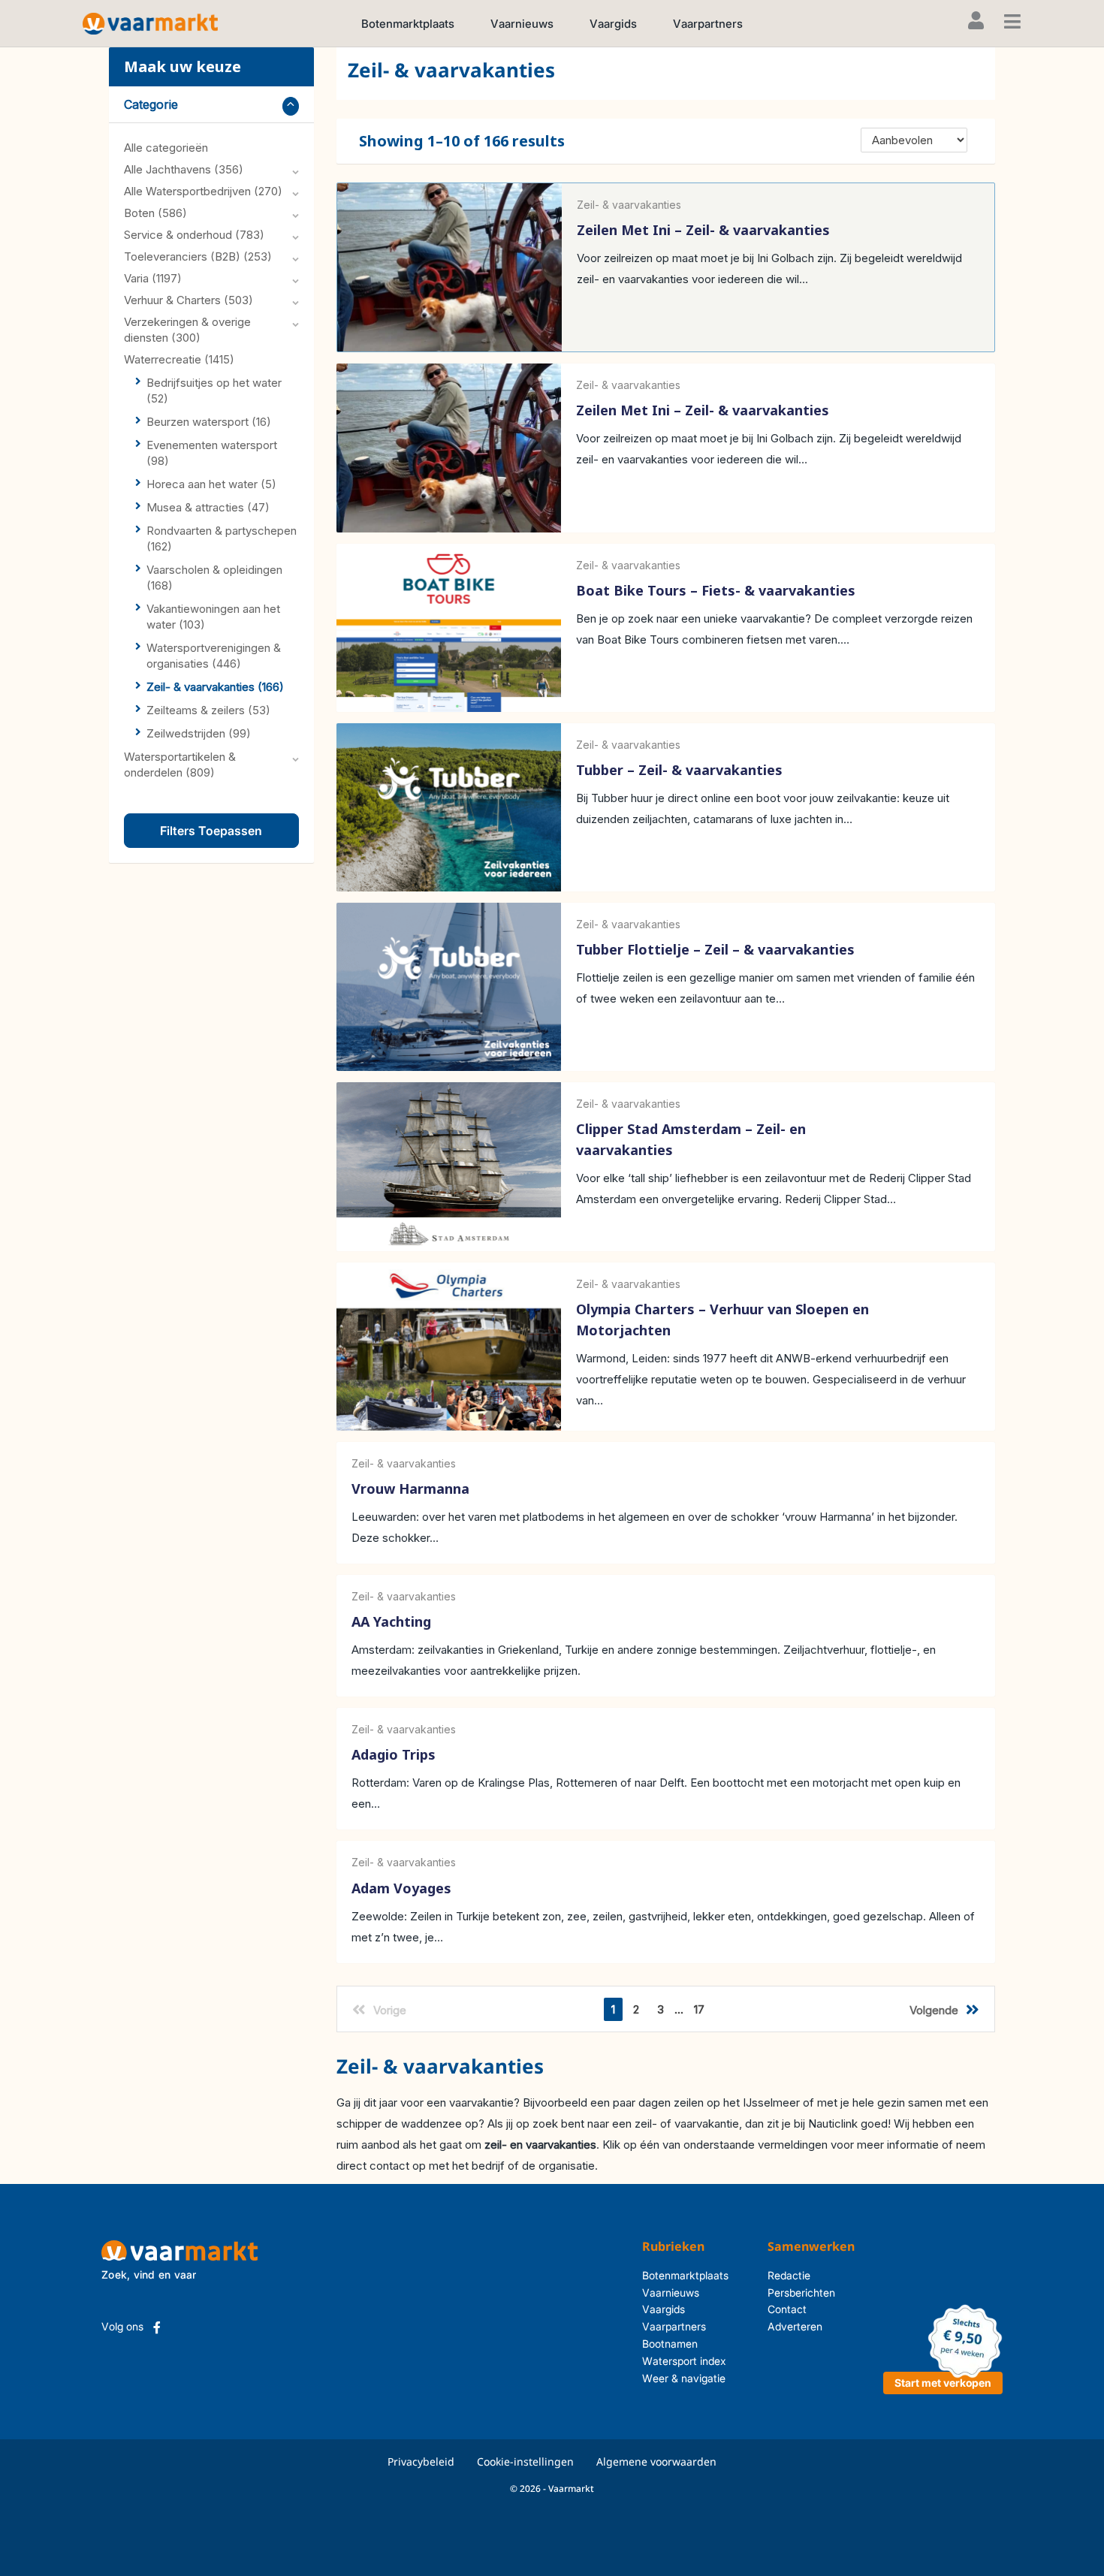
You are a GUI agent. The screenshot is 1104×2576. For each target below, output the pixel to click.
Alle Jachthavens (184, 169)
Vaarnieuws (522, 24)
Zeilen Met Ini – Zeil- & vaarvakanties (703, 230)
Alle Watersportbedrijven (203, 191)
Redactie (789, 2275)
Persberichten (801, 2292)
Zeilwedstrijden (199, 733)
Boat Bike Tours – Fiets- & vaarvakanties (716, 590)
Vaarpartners (708, 24)
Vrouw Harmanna (410, 1489)
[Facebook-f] (157, 2327)
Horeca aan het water (211, 484)
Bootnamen (670, 2344)
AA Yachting (391, 1621)
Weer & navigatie (684, 2378)
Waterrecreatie (179, 359)
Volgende (934, 2010)
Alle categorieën (166, 148)
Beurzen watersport (209, 422)
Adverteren (795, 2326)
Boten (155, 213)
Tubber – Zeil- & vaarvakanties (679, 770)
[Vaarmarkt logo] (150, 23)
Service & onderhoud (194, 235)
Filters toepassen (211, 831)
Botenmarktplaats (408, 24)
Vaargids (613, 24)
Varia (153, 278)
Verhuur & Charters (189, 300)
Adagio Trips (394, 1755)
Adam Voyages (401, 1888)
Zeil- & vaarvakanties (215, 687)
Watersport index (684, 2361)
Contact (787, 2309)
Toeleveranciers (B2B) (198, 256)
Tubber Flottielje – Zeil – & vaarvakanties (715, 949)
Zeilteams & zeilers (208, 710)
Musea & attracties (208, 507)
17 (699, 2009)
